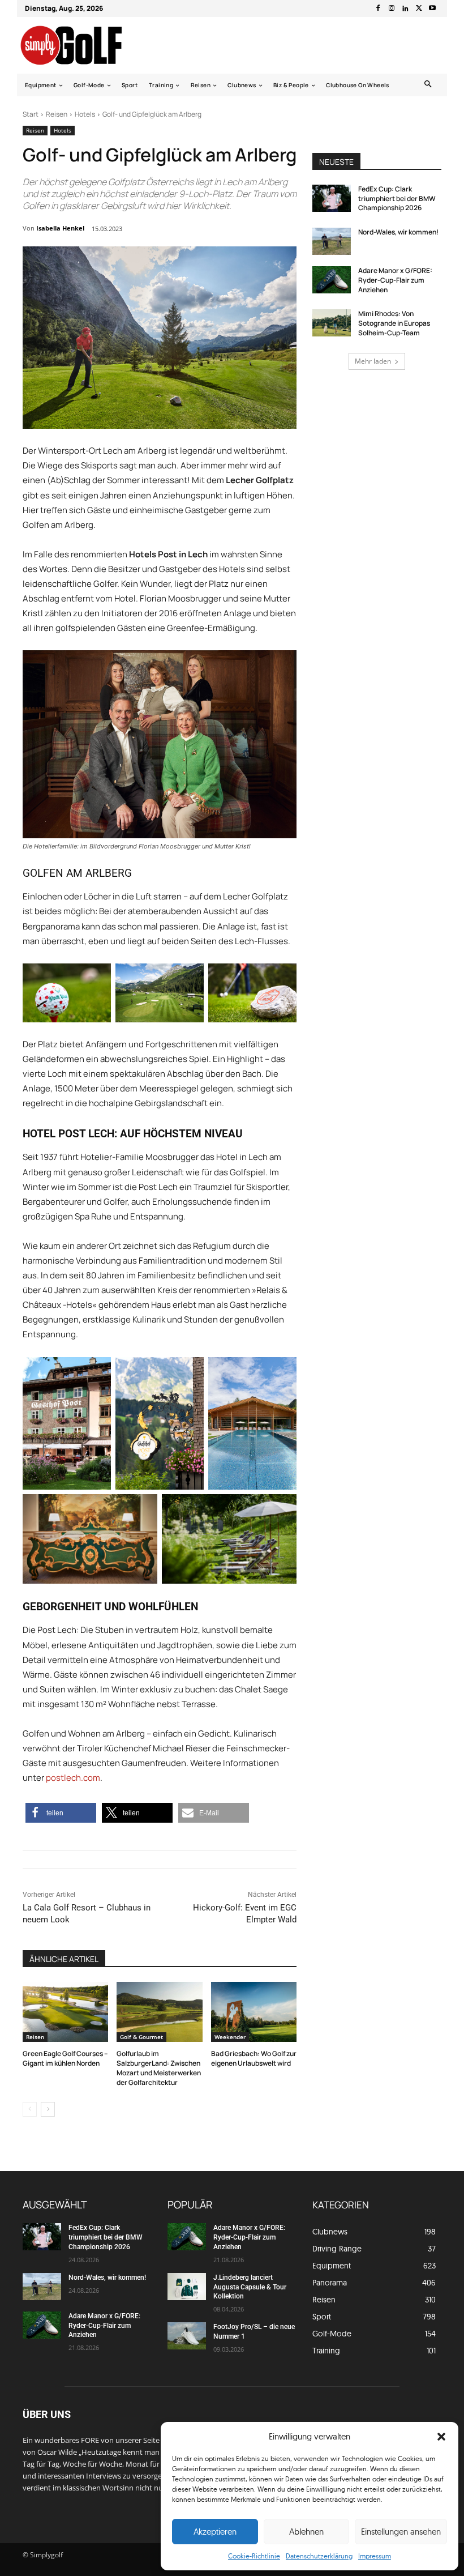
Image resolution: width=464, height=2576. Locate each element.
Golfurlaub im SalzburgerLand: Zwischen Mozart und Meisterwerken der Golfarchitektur (159, 2068)
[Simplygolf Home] (81, 45)
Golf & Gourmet (141, 2037)
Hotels (85, 114)
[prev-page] (30, 2109)
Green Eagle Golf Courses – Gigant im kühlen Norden (65, 2058)
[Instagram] (392, 8)
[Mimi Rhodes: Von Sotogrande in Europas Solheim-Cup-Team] (332, 323)
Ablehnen (306, 2532)
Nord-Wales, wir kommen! (398, 232)
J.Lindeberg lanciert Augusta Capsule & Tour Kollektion (250, 2287)
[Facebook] (378, 8)
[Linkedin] (405, 8)
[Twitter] (419, 8)
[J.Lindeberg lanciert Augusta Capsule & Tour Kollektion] (187, 2287)
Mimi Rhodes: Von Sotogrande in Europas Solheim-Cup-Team (394, 323)
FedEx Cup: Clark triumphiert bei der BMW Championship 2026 (397, 199)
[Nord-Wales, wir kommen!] (332, 241)
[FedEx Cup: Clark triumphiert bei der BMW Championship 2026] (332, 198)
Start (31, 114)
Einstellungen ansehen (401, 2532)
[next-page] (48, 2109)
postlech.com (73, 1778)
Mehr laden (373, 361)
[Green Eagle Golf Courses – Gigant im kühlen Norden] (65, 2012)
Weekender (230, 2037)
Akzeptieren (215, 2532)
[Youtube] (432, 8)
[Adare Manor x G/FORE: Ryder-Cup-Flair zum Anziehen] (332, 280)
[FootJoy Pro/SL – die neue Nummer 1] (187, 2336)
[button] (441, 2437)
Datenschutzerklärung (319, 2556)
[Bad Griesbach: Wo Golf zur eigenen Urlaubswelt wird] (254, 2012)
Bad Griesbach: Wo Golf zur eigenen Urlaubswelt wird (254, 2058)
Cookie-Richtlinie (254, 2556)
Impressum (375, 2556)
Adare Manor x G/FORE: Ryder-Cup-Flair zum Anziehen (395, 280)
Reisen (57, 114)
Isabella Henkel (60, 228)
